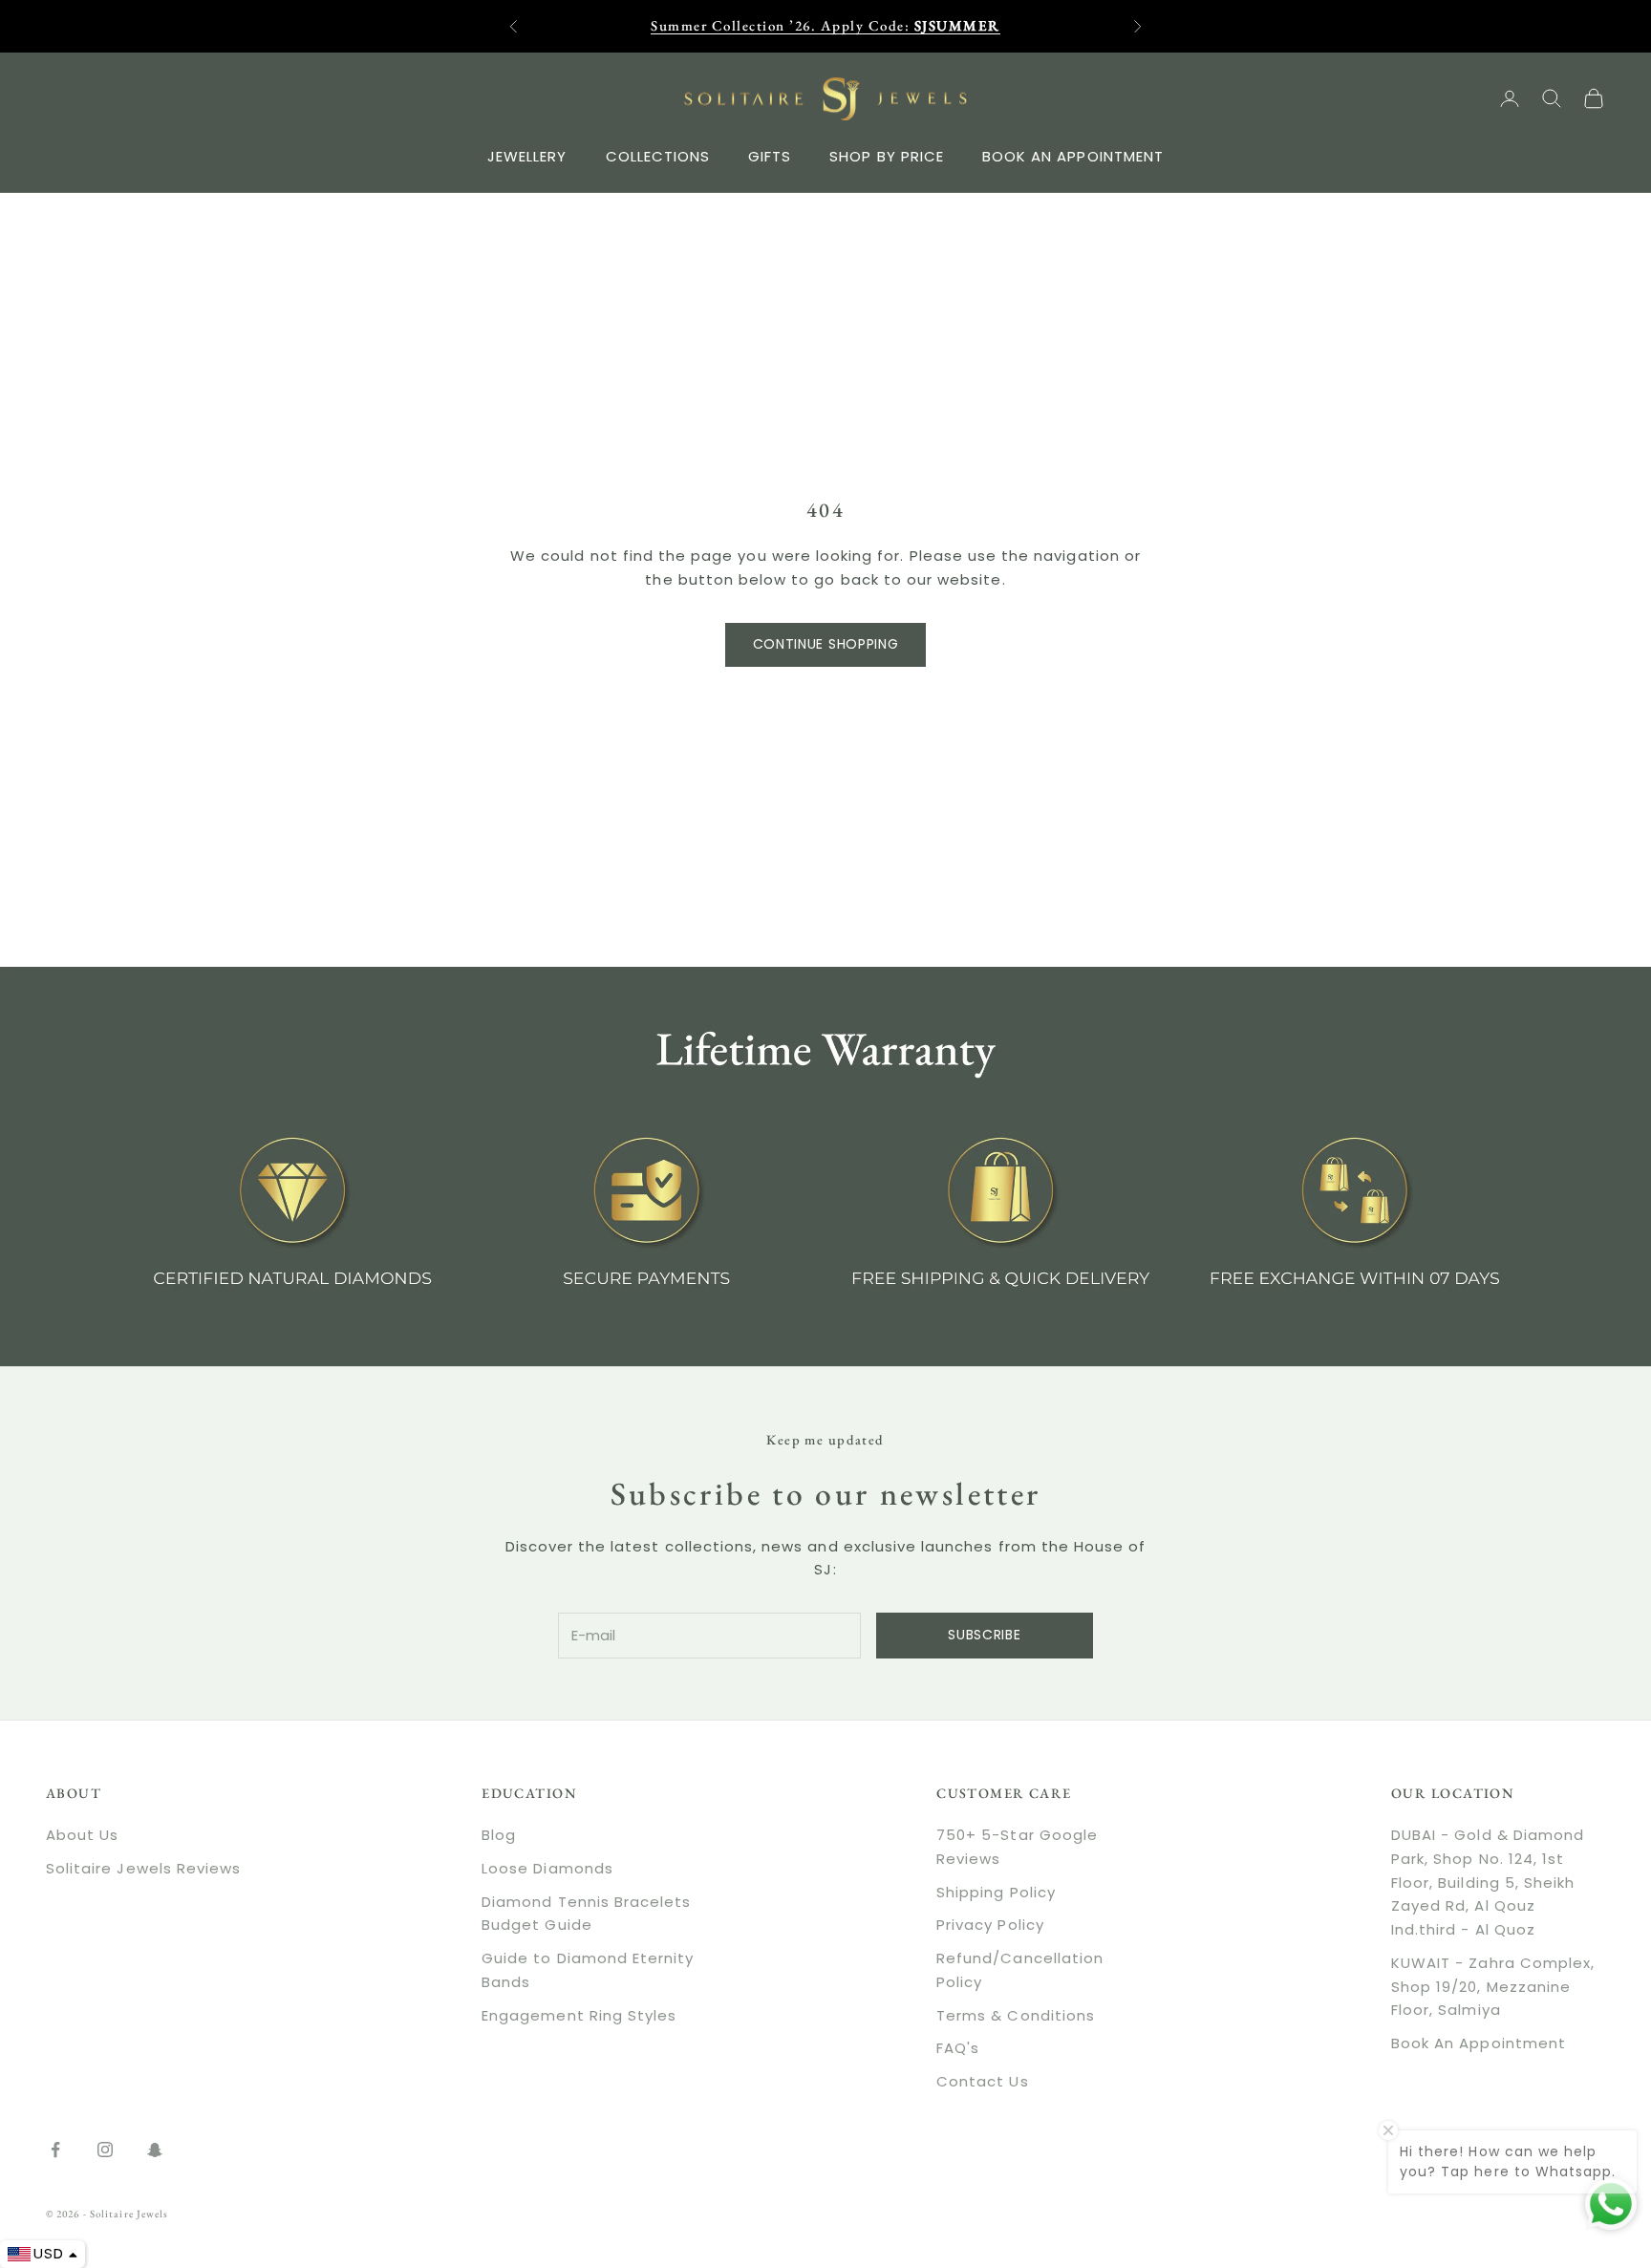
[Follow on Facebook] (55, 2150)
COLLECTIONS (658, 155)
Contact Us (983, 2081)
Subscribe (984, 1635)
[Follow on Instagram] (105, 2150)
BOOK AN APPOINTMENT (1073, 155)
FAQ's (958, 2048)
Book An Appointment (1479, 2043)
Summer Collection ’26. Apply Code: (825, 25)
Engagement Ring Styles (579, 2015)
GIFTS (770, 155)
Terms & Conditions (1016, 2015)
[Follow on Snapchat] (155, 2150)
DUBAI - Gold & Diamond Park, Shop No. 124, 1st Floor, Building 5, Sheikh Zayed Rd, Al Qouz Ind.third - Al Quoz (1488, 1882)
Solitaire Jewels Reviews (143, 1868)
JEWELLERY (527, 155)
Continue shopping (826, 644)
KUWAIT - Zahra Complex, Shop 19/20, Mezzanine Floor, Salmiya (1493, 1987)
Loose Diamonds (547, 1868)
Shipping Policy (996, 1892)
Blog (499, 1835)
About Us (82, 1835)
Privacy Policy (990, 1925)
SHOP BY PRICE (887, 155)
